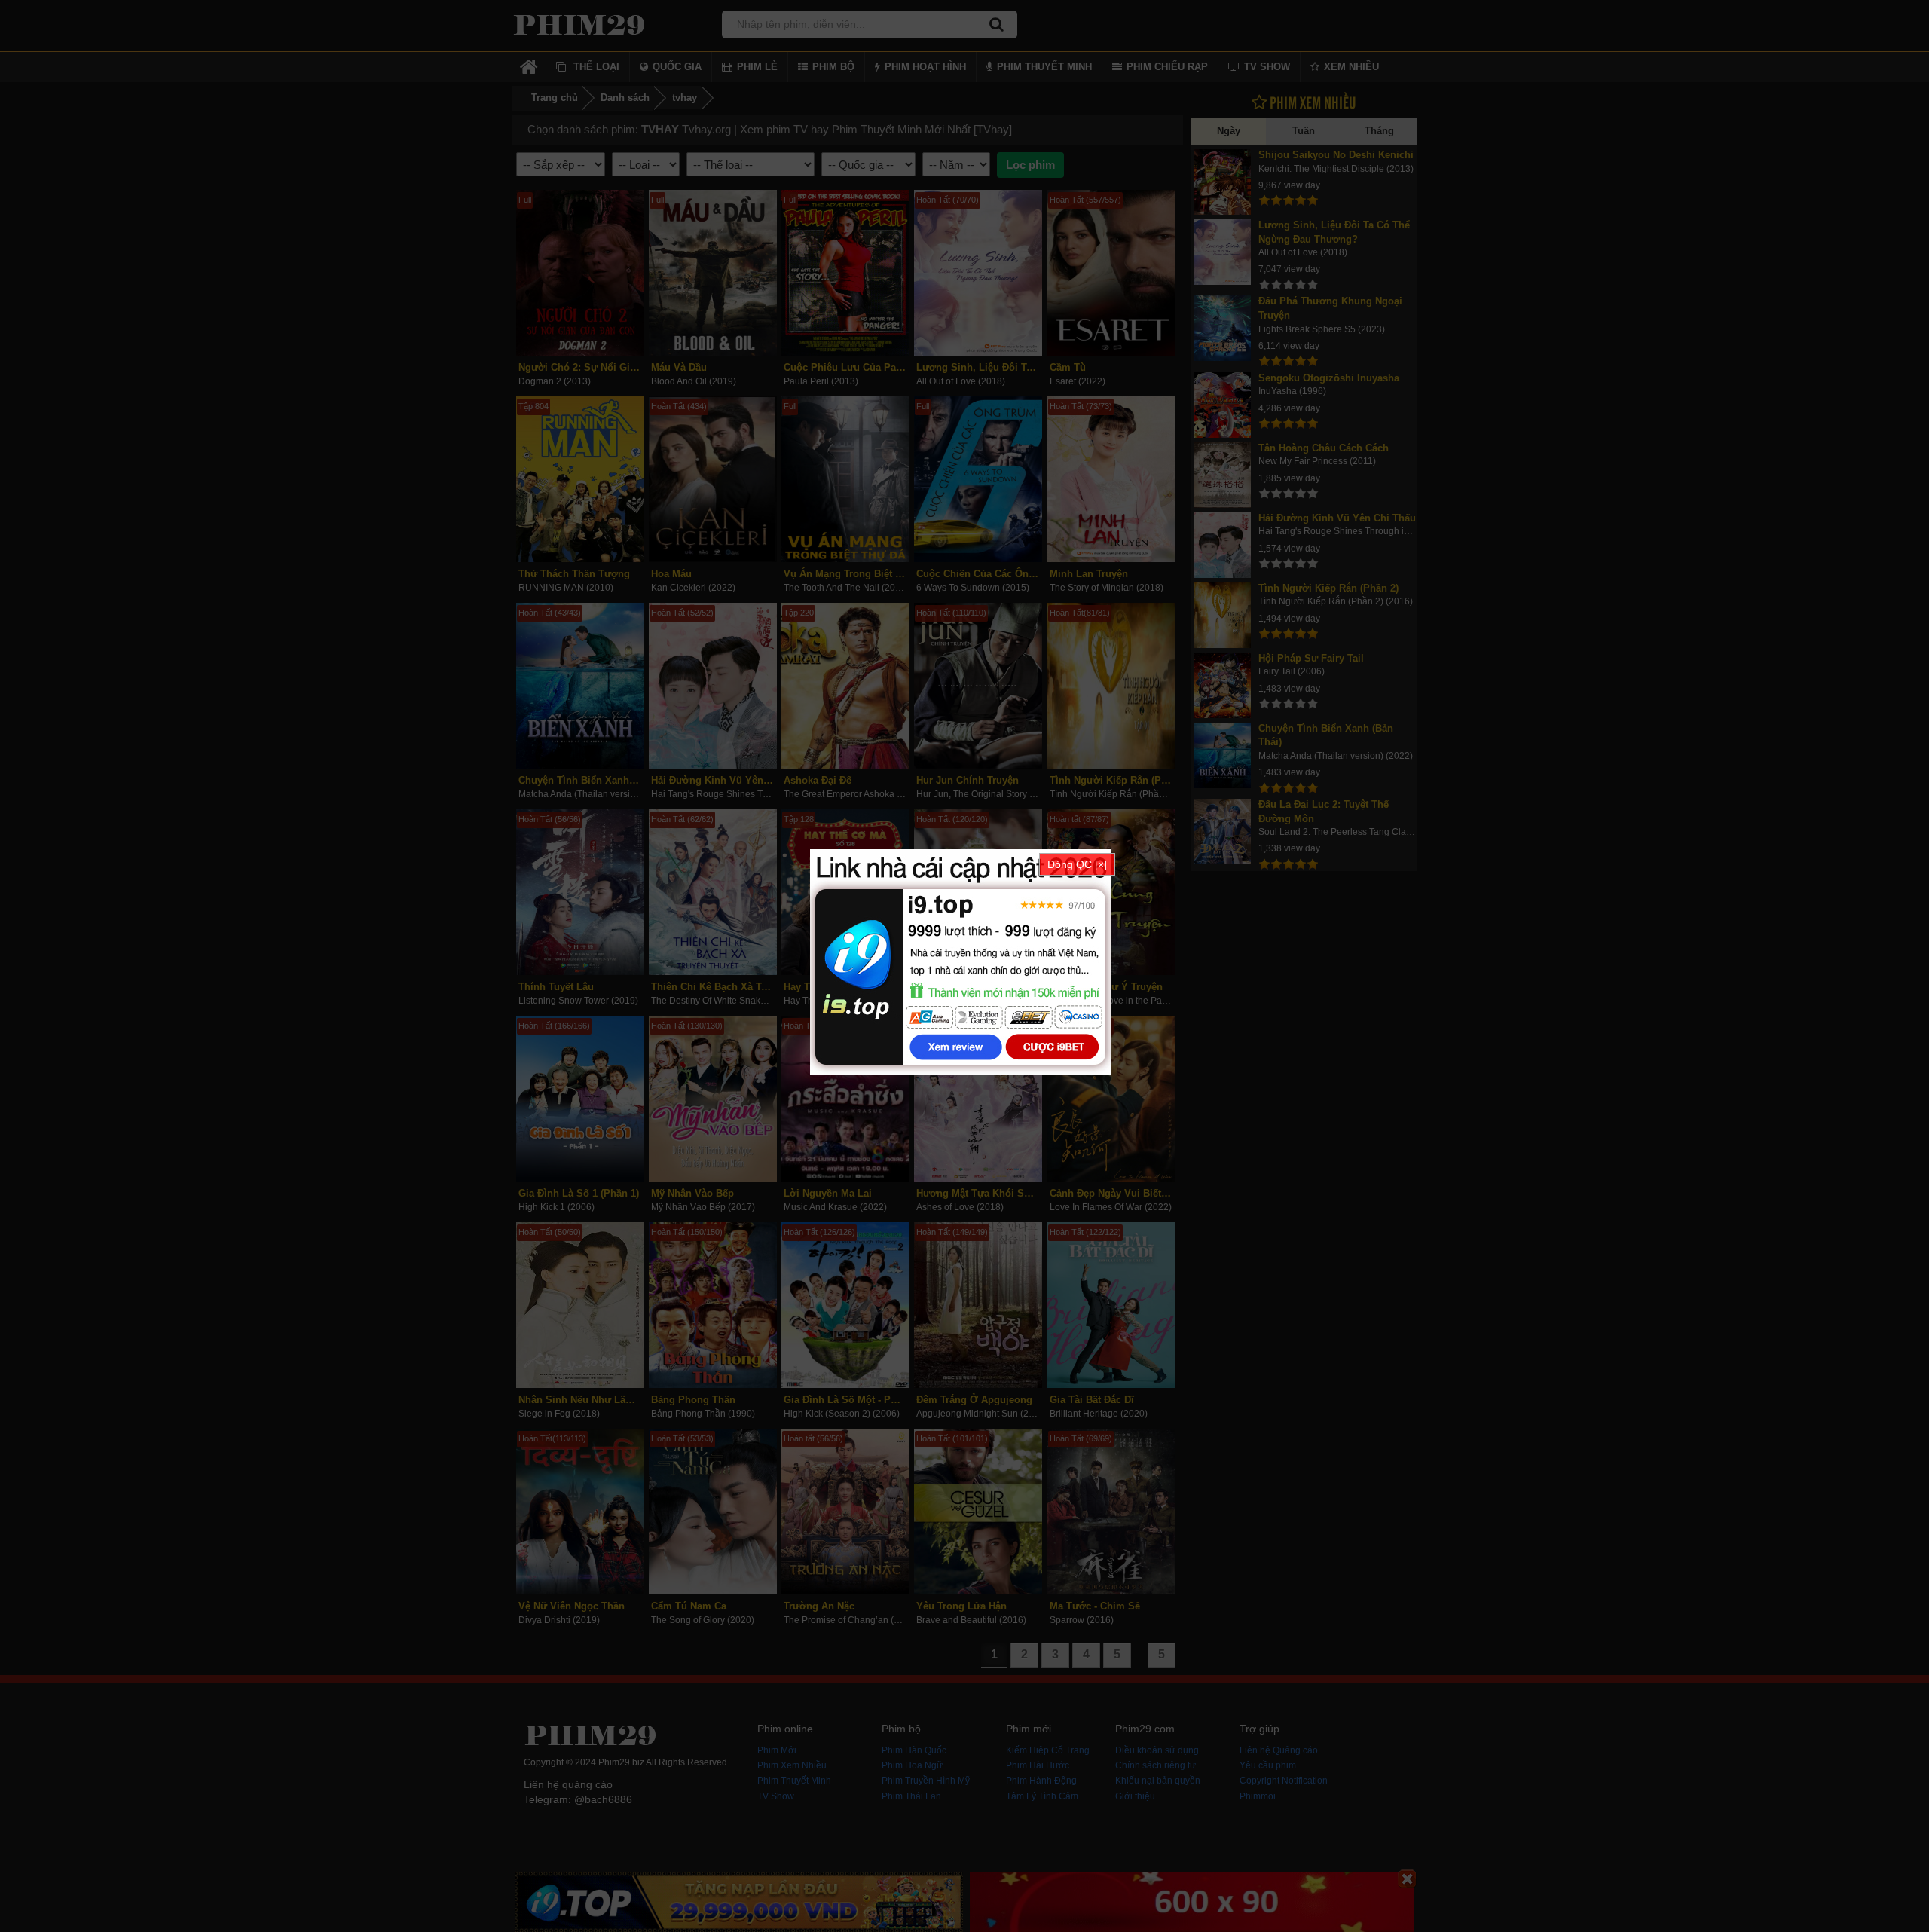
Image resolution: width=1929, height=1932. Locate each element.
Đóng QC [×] (1077, 864)
